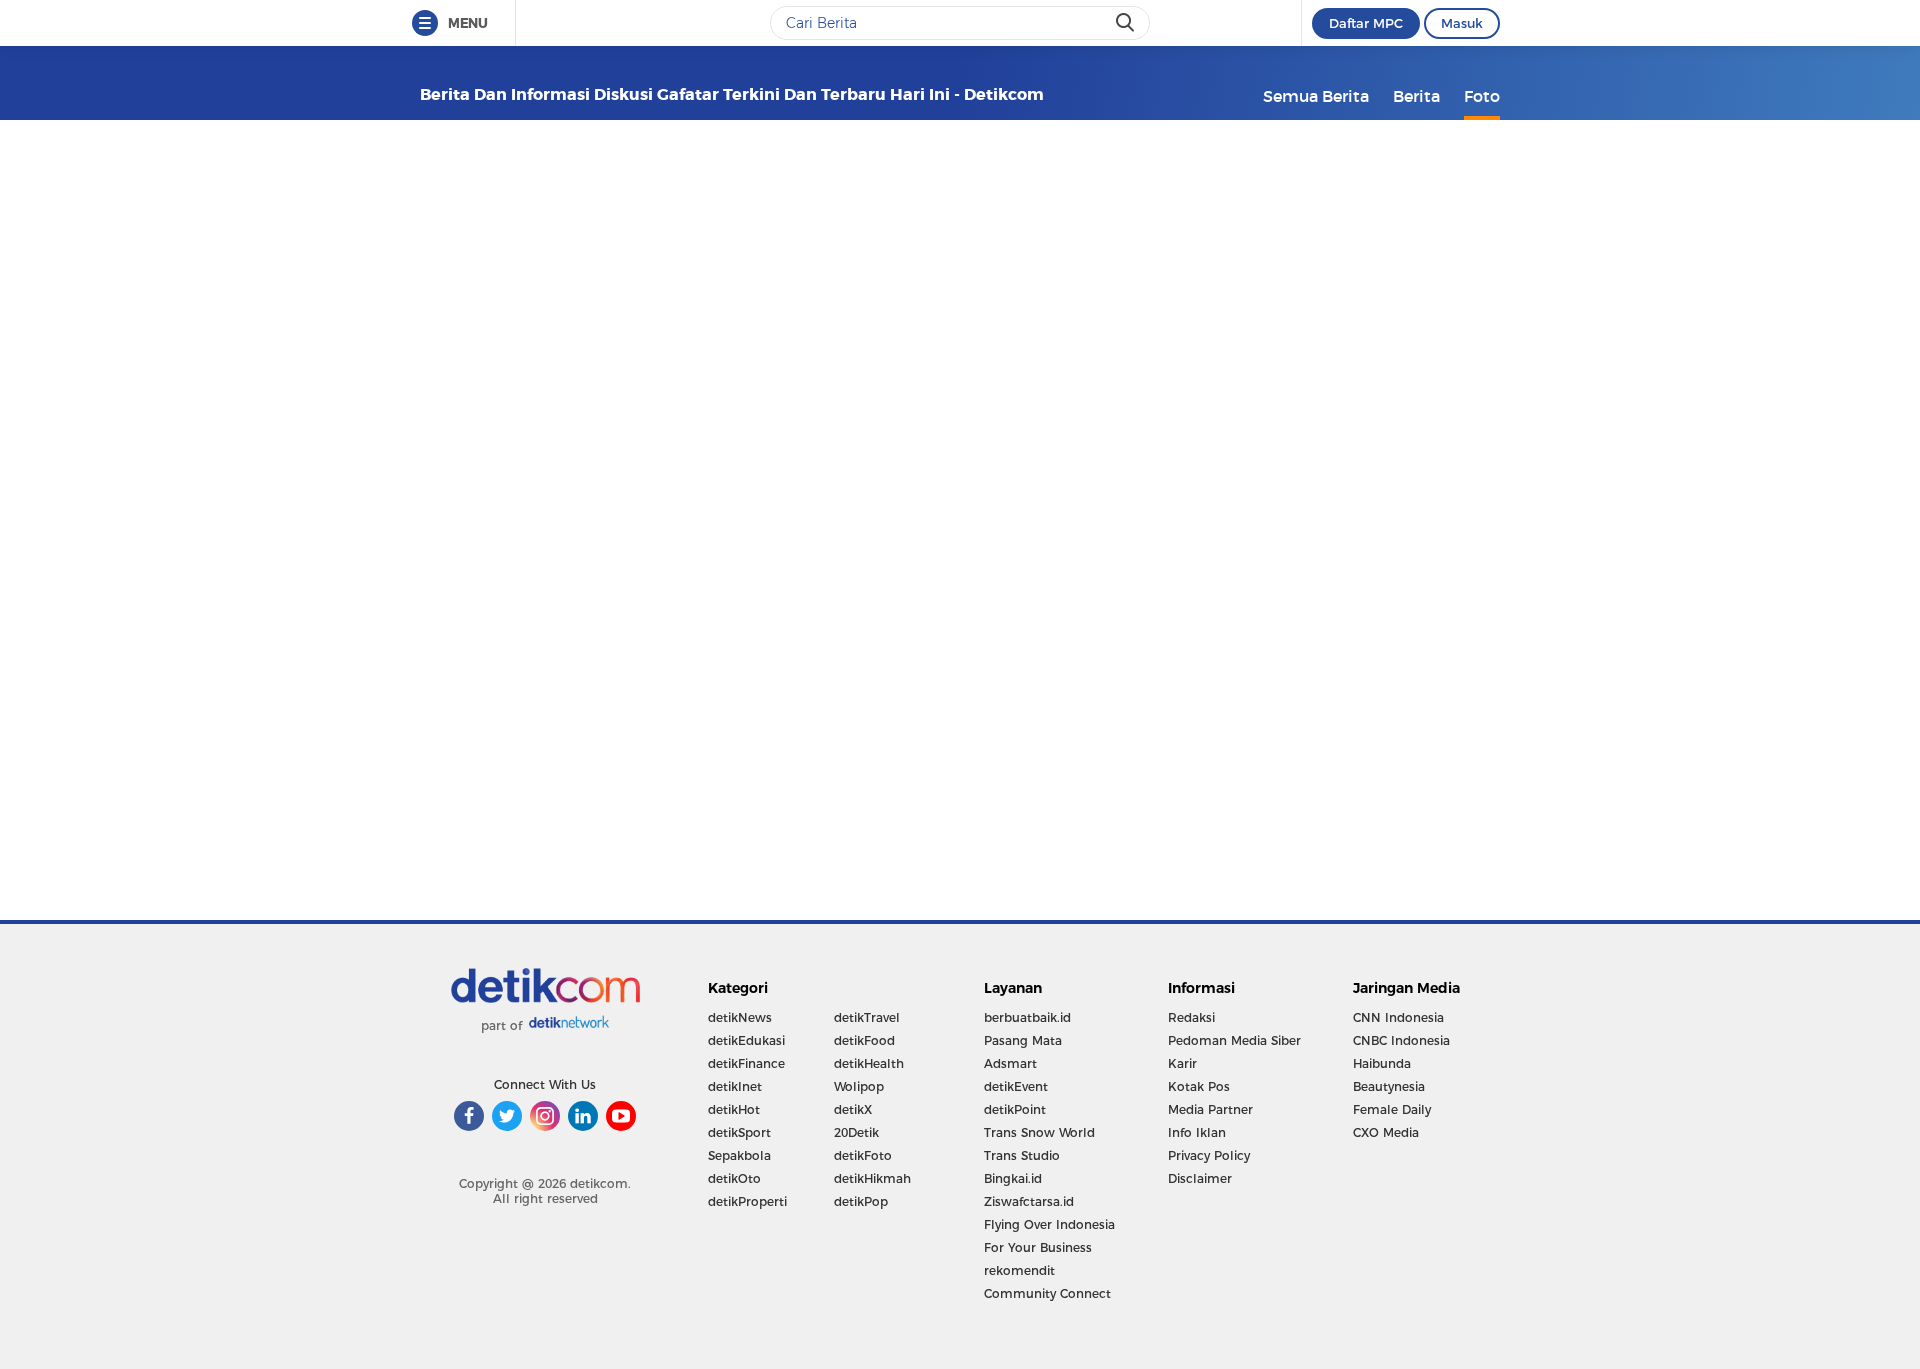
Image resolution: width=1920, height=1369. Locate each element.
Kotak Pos (1199, 1086)
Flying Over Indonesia (1049, 1224)
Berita (1416, 96)
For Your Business (1038, 1247)
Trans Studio (1022, 1155)
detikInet (735, 1086)
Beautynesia (1389, 1086)
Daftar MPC (1366, 23)
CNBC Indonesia (1401, 1040)
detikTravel (867, 1017)
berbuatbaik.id (1027, 1017)
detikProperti (747, 1201)
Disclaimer (1200, 1178)
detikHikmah (872, 1178)
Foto (1482, 96)
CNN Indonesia (1398, 1017)
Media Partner (1210, 1109)
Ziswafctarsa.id (1029, 1201)
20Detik (856, 1132)
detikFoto (863, 1155)
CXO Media (1386, 1132)
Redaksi (1191, 1017)
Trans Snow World (1039, 1132)
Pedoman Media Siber (1234, 1040)
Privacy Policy (1209, 1155)
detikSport (739, 1132)
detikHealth (869, 1063)
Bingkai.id (1013, 1178)
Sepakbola (739, 1155)
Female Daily (1392, 1109)
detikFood (864, 1040)
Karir (1182, 1063)
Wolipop (859, 1086)
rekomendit (1019, 1270)
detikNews (740, 1017)
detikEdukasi (746, 1040)
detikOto (734, 1178)
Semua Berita (1316, 96)
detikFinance (746, 1063)
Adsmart (1010, 1063)
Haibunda (1382, 1063)
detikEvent (1016, 1086)
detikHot (734, 1109)
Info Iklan (1197, 1132)
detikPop (861, 1201)
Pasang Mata (1023, 1040)
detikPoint (1015, 1109)
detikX (853, 1109)
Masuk (1462, 23)
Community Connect (1047, 1293)
